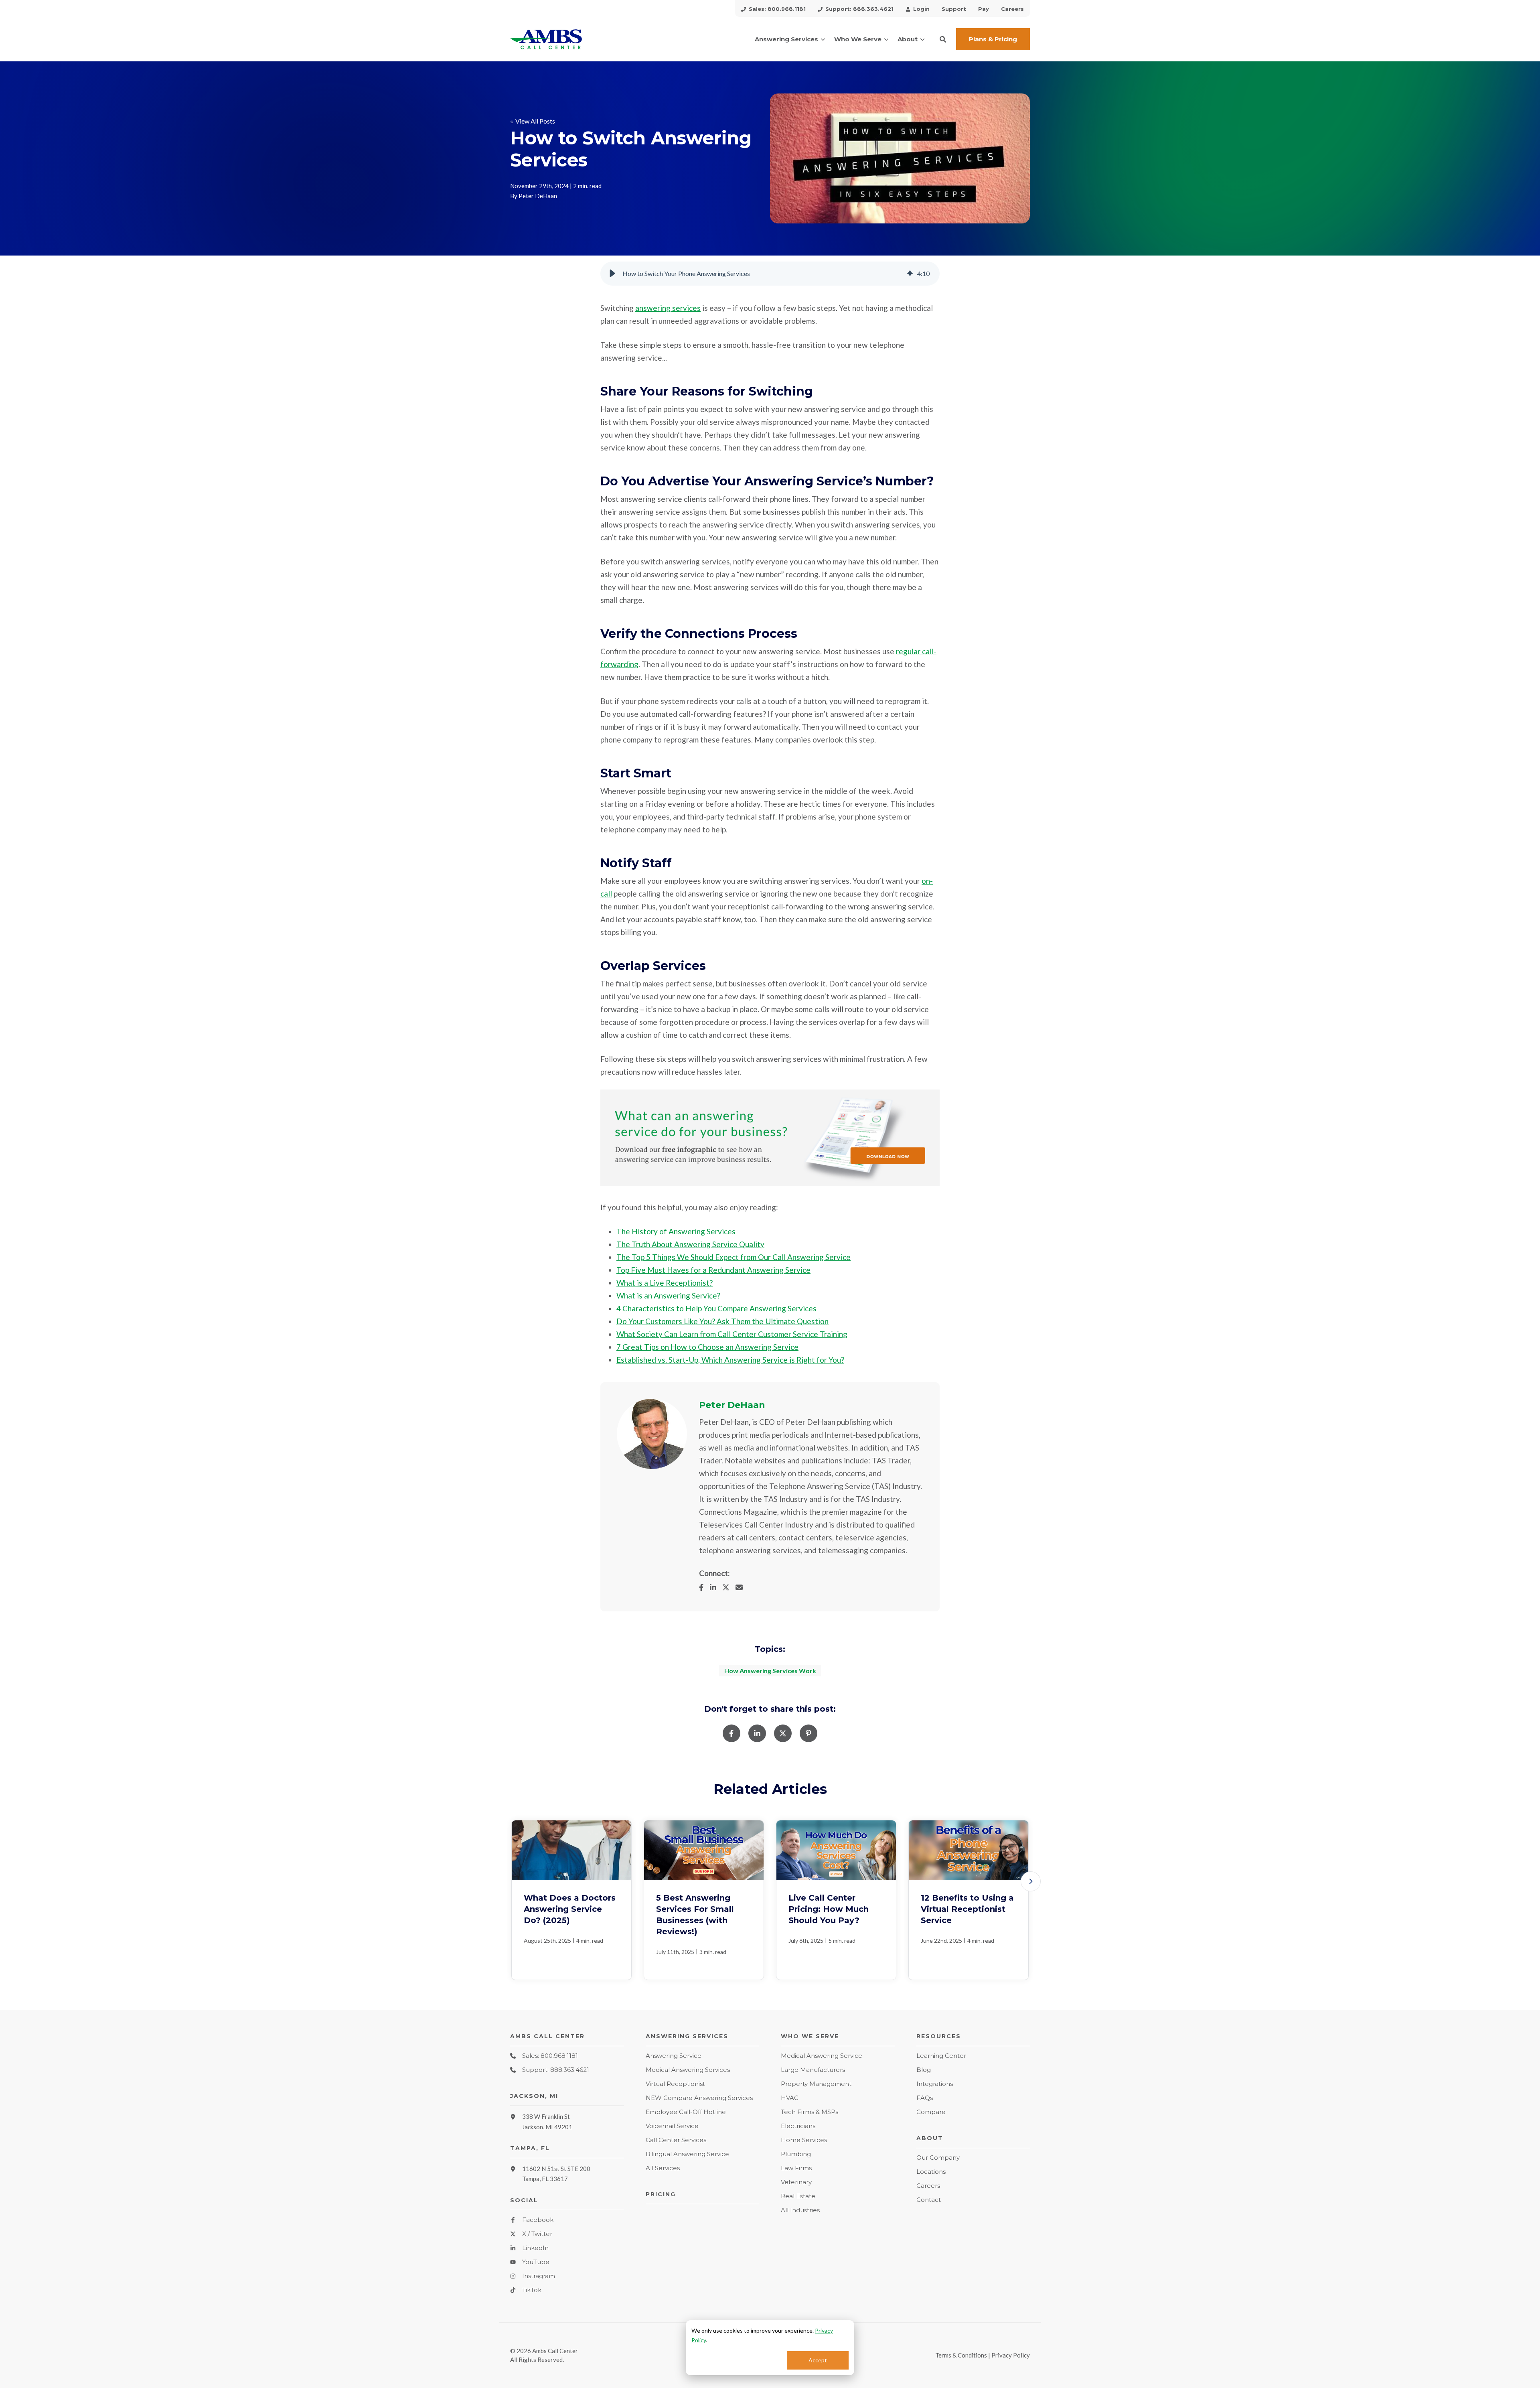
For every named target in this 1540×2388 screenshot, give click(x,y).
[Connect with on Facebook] (704, 1587)
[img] (910, 274)
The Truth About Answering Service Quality (690, 1244)
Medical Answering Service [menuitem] (822, 2056)
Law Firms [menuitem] (796, 2168)
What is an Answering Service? (668, 1295)
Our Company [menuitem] (938, 2158)
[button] (943, 39)
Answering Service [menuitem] (674, 2056)
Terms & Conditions (961, 2355)
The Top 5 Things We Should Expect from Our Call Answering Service (734, 1257)
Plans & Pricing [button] (993, 39)
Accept (818, 2360)
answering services (668, 308)
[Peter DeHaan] (652, 1434)
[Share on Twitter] (783, 1733)
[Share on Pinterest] (808, 1733)
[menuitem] (773, 8)
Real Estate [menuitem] (798, 2196)
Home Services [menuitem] (804, 2140)
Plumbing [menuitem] (796, 2154)
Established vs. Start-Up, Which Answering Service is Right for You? (730, 1360)
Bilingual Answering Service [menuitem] (687, 2154)
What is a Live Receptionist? (665, 1283)
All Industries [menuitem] (800, 2210)
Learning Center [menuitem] (941, 2056)
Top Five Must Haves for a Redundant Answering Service (713, 1270)
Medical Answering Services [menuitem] (688, 2070)
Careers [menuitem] (928, 2186)
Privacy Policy (1011, 2355)
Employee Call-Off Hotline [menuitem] (686, 2112)
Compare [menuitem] (931, 2112)
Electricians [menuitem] (798, 2126)
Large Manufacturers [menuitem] (813, 2070)
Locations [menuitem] (931, 2172)
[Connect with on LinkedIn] (716, 1587)
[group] (770, 274)
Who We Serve (858, 39)
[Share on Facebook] (731, 1733)
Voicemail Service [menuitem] (672, 2126)
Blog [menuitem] (924, 2070)
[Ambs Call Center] (567, 39)
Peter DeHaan (538, 196)
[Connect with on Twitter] (729, 1587)
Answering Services (786, 39)
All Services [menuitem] (663, 2168)
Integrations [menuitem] (935, 2084)
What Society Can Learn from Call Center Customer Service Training (732, 1334)
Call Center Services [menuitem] (676, 2140)
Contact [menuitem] (929, 2200)
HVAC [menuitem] (790, 2098)
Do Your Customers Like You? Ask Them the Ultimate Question (722, 1321)
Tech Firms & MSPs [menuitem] (810, 2112)
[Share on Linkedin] (757, 1733)
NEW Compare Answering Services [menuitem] (699, 2098)
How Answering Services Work (770, 1671)
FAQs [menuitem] (925, 2098)
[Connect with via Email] (742, 1587)
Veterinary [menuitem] (796, 2182)
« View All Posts (533, 121)
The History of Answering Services (676, 1231)
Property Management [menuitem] (816, 2084)
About (908, 39)
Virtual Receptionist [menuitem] (675, 2084)
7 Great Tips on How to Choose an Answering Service (707, 1347)
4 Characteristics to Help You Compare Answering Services (716, 1308)
